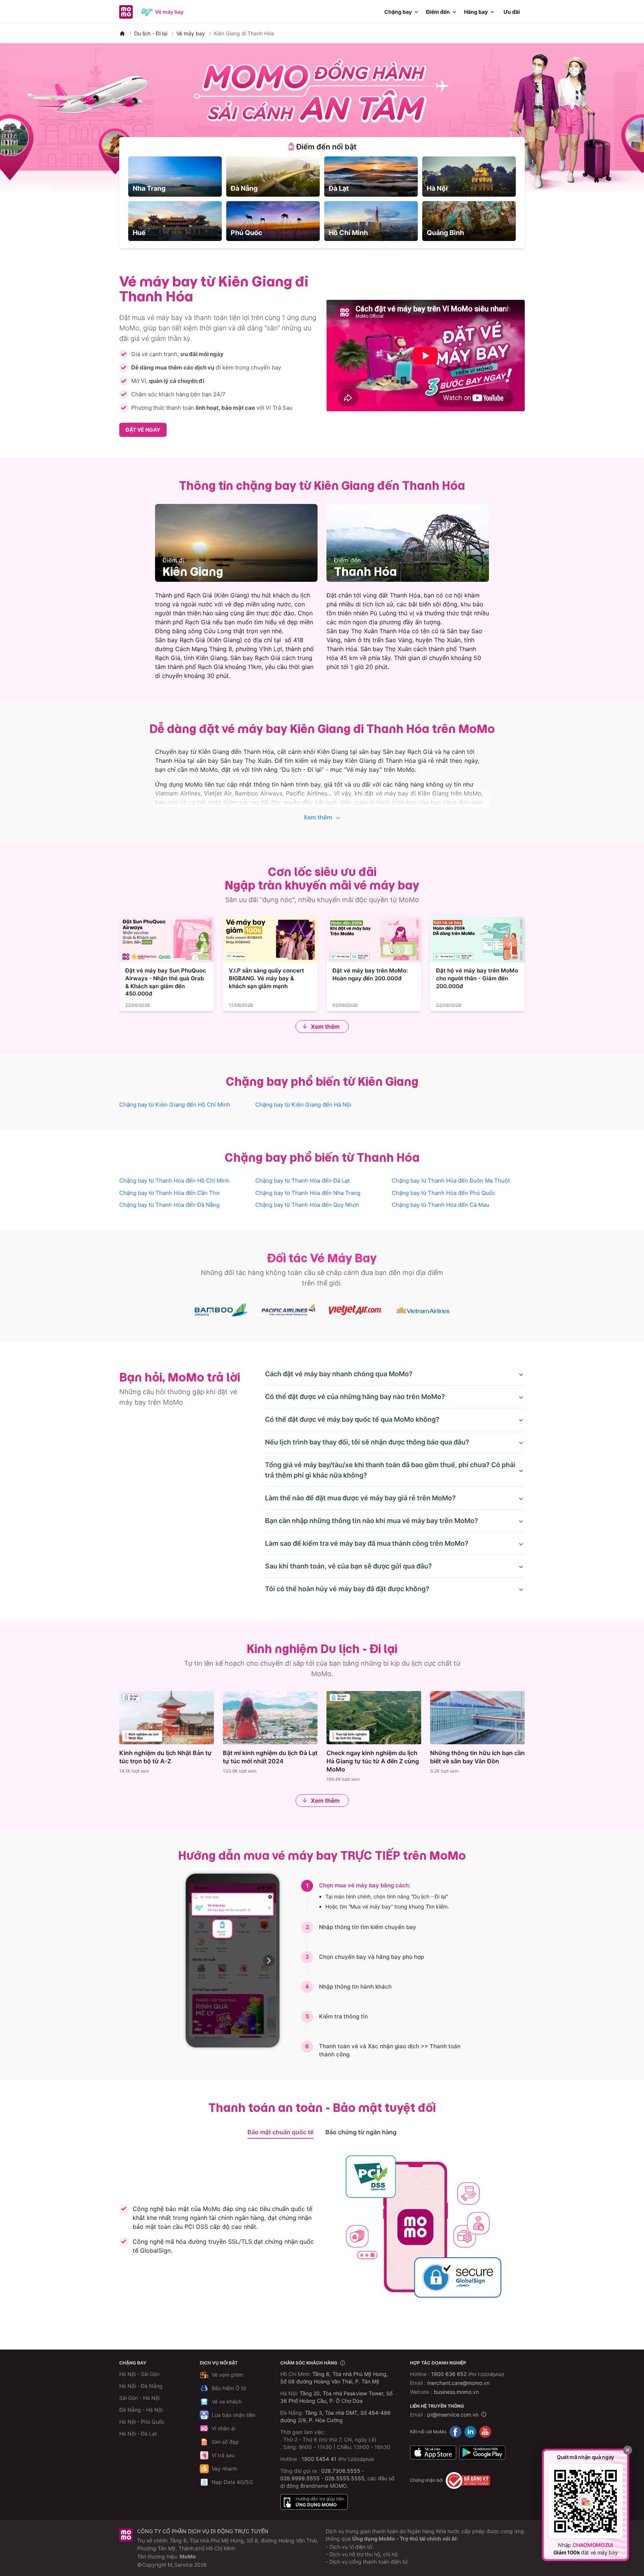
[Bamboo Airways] (221, 1310)
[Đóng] (628, 2450)
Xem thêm (318, 817)
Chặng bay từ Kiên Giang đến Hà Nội (303, 1105)
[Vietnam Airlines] (423, 1310)
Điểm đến (438, 12)
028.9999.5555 (300, 2478)
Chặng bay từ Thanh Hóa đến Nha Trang (308, 1193)
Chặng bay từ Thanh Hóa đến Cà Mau (441, 1205)
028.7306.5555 (341, 2471)
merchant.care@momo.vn (458, 2383)
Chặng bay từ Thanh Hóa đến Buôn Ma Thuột (451, 1181)
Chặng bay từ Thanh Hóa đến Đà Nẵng (169, 1205)
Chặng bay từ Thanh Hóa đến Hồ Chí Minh (174, 1181)
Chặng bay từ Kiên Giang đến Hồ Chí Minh (175, 1105)
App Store (433, 2453)
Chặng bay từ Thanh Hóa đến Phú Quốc (443, 1193)
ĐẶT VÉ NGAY (143, 430)
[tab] (322, 147)
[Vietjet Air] (356, 1310)
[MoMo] (122, 34)
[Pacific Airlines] (288, 1310)
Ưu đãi (512, 12)
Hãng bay (476, 12)
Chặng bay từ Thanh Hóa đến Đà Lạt (302, 1181)
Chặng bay (398, 12)
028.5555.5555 (345, 2478)
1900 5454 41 (319, 2459)
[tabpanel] (322, 199)
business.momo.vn (456, 2392)
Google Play (482, 2453)
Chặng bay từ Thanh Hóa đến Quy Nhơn (307, 1205)
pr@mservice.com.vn (453, 2415)
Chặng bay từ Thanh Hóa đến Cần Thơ (169, 1193)
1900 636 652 (468, 2374)
